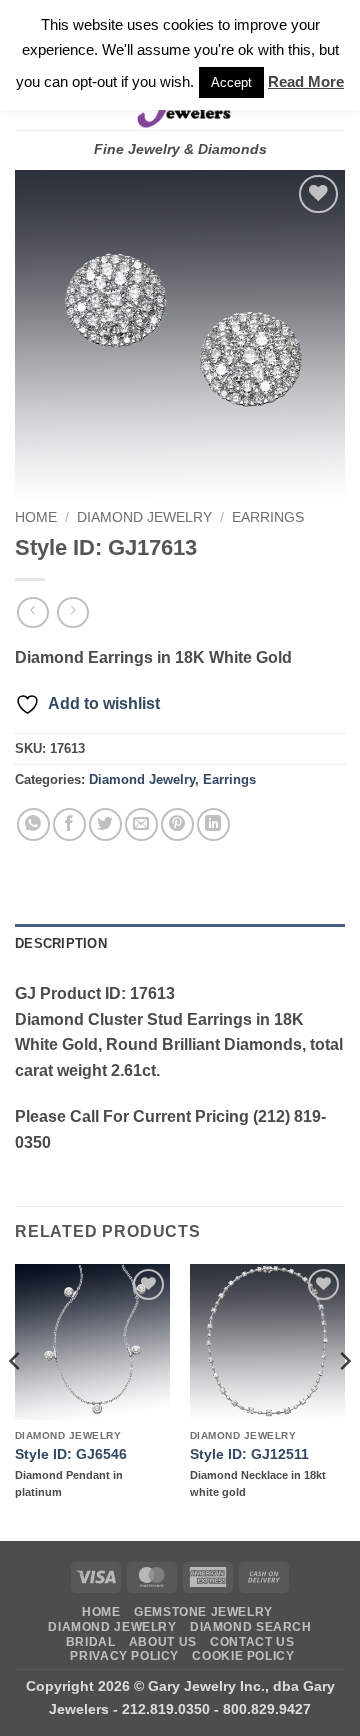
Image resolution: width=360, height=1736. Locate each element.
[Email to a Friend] (141, 824)
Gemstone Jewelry (203, 1612)
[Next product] (32, 612)
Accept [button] (231, 82)
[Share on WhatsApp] (33, 824)
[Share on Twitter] (105, 824)
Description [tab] (61, 943)
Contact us (252, 1642)
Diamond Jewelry (144, 517)
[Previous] (16, 1400)
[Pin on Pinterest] (177, 824)
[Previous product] (72, 612)
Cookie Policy (243, 1656)
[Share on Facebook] (69, 824)
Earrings (268, 517)
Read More (306, 81)
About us (163, 1642)
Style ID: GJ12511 (249, 1454)
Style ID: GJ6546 (71, 1454)
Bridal (91, 1642)
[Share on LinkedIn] (213, 824)
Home (36, 517)
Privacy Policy (124, 1656)
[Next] (344, 1400)
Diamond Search (251, 1627)
